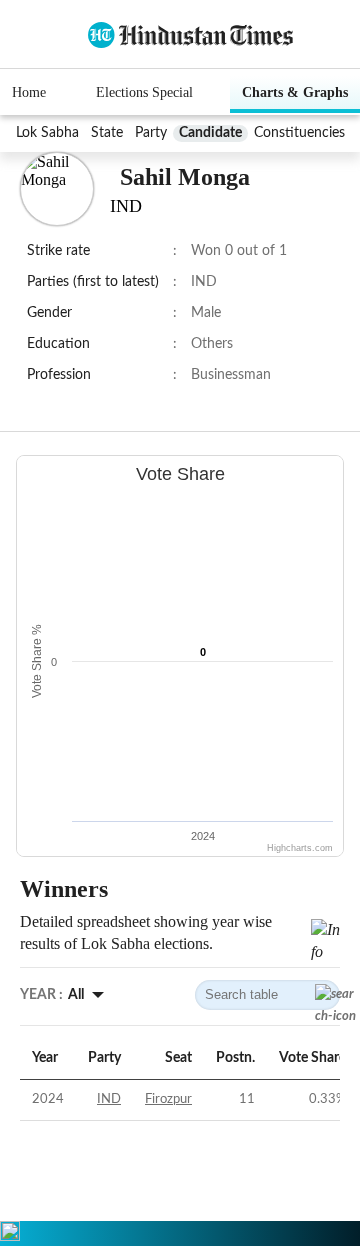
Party (151, 133)
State (107, 133)
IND (109, 1099)
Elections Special (144, 92)
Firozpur (168, 1099)
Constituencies (299, 133)
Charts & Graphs (295, 92)
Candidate (210, 133)
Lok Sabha (47, 133)
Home (29, 92)
